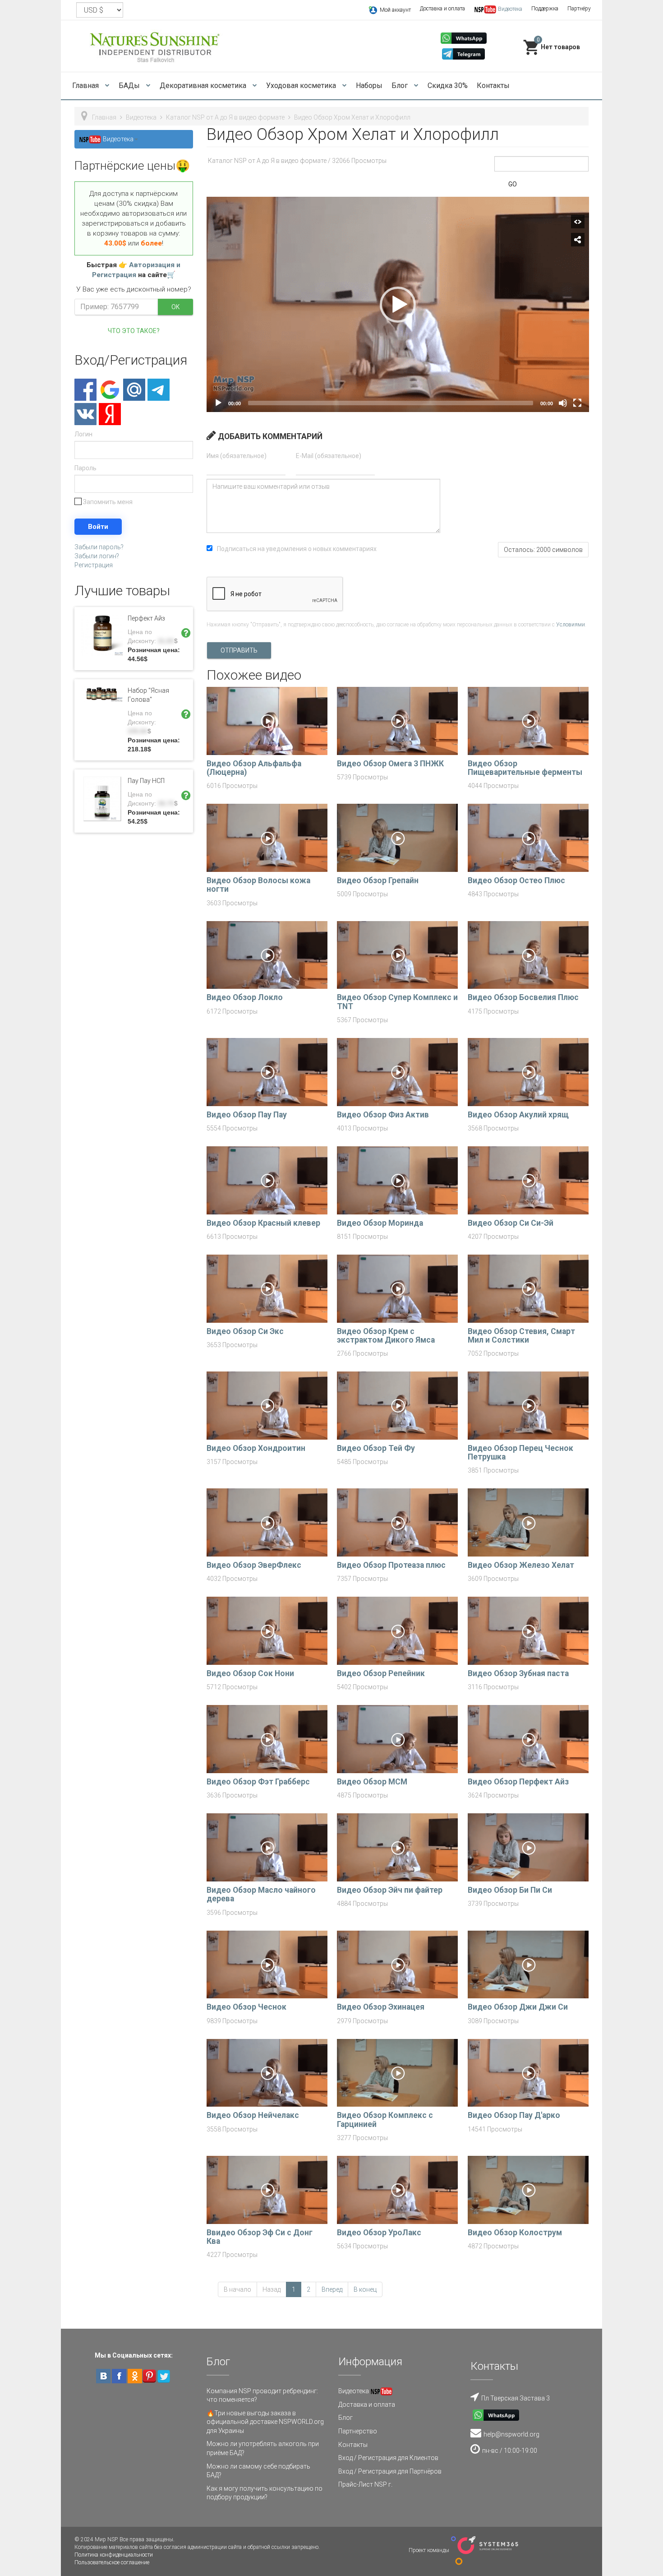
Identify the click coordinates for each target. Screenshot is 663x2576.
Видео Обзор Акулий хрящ (518, 1115)
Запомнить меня (107, 502)
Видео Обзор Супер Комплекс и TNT (397, 1002)
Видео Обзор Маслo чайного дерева (261, 1894)
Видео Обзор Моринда (380, 1223)
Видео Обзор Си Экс (245, 1331)
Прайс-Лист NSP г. (365, 2484)
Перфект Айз (146, 618)
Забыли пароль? (99, 547)
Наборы (369, 86)
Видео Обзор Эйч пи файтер (390, 1890)
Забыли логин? (97, 556)
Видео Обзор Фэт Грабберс (258, 1782)
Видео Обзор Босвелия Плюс (523, 997)
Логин (83, 434)
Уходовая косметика (302, 86)
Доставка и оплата (442, 9)
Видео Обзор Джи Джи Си (518, 2007)
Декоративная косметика (204, 86)
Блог (401, 86)
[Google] (110, 390)
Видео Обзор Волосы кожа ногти (258, 885)
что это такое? (134, 331)
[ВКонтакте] (85, 414)
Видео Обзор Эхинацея (381, 2007)
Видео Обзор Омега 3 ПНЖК (390, 764)
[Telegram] (159, 390)
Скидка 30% (448, 86)
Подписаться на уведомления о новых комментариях (297, 549)
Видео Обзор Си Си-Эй (511, 1223)
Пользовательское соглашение (112, 2562)
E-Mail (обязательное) (329, 456)
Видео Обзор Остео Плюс (516, 880)
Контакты (493, 86)
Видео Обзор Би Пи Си (510, 1890)
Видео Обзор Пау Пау (247, 1115)
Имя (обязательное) (237, 456)
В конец (365, 2289)
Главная (86, 86)
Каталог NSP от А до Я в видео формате (225, 117)
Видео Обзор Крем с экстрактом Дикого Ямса (386, 1336)
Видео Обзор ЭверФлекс (254, 1565)
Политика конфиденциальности (114, 2555)
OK (175, 307)
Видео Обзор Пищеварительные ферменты (525, 768)
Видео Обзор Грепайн (378, 880)
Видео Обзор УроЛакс (379, 2233)
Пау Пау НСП (146, 781)
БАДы (130, 86)
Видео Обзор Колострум (515, 2233)
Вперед (332, 2289)
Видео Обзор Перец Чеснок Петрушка (520, 1452)
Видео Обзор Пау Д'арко (514, 2115)
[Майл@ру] (134, 390)
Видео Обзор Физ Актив (383, 1115)
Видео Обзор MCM (372, 1782)
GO (513, 184)
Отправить (239, 650)
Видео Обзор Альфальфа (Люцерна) (254, 768)
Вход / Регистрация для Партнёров (390, 2471)
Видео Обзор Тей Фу (376, 1448)
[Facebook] (85, 390)
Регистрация (94, 565)
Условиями (571, 625)
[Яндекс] (110, 414)
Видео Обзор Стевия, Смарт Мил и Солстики (521, 1336)
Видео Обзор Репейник (381, 1673)
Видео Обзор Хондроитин (256, 1448)
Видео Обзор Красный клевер (263, 1223)
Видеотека (141, 117)
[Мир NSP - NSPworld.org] (156, 46)
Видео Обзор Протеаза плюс (391, 1565)
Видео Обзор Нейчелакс (253, 2115)
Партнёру (579, 9)
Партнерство (358, 2431)
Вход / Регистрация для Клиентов (388, 2458)
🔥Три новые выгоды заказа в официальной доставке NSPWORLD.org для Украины (265, 2422)
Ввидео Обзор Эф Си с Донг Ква (260, 2237)
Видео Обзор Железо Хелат (521, 1565)
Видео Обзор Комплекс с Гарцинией (385, 2120)
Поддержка (545, 9)
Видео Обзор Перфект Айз (518, 1782)
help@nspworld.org (511, 2434)
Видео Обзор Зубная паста (518, 1673)
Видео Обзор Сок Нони (250, 1673)
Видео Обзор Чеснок (246, 2007)
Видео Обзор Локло (245, 997)
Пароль (85, 468)
